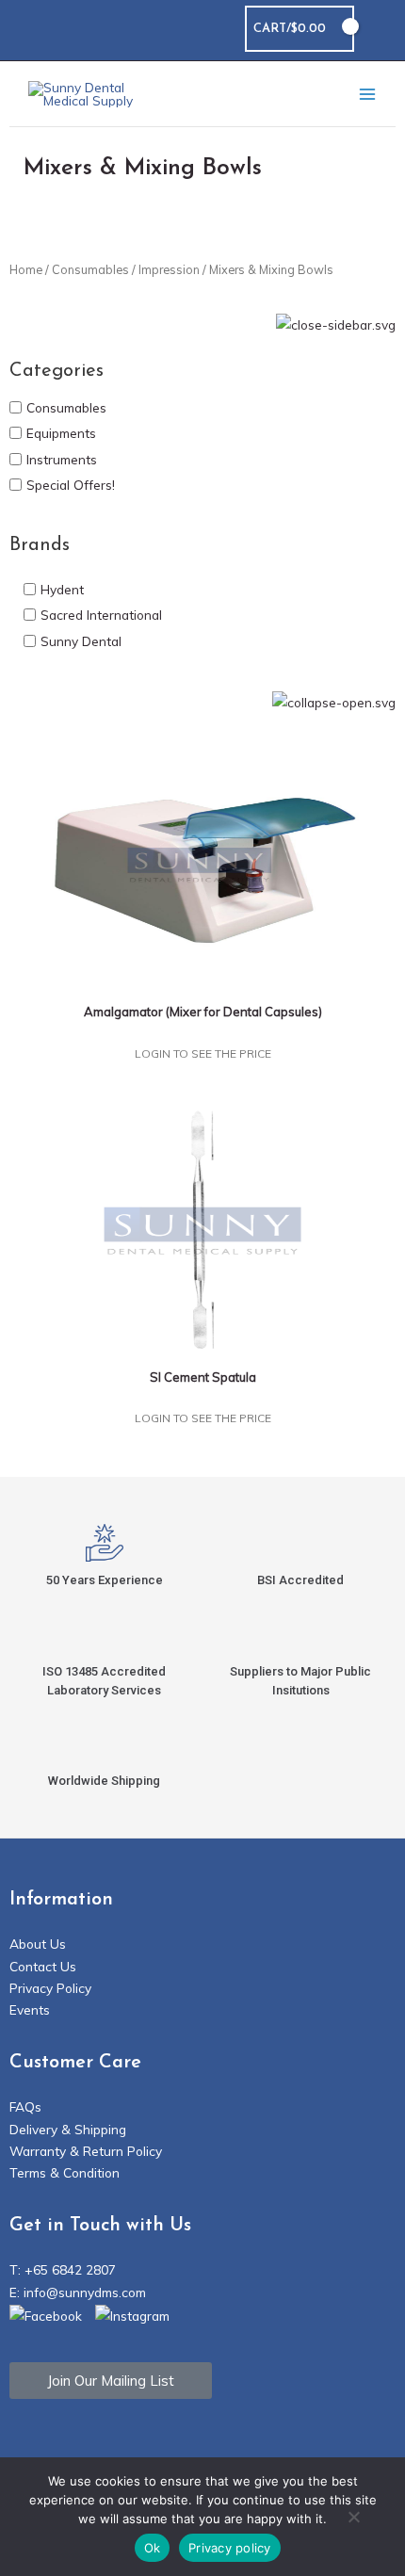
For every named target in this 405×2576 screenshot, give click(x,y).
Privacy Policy (50, 1988)
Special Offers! (71, 485)
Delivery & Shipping (68, 2129)
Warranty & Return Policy (86, 2151)
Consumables (90, 269)
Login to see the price (203, 1053)
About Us (38, 1944)
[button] (380, 29)
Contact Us (43, 1966)
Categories (57, 371)
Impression (169, 269)
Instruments (62, 458)
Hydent (62, 589)
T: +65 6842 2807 (63, 2269)
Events (30, 2009)
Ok (153, 2548)
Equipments (61, 433)
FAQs (25, 2106)
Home (26, 269)
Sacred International (101, 615)
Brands (40, 545)
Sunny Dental (81, 640)
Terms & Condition (65, 2172)
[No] (353, 2519)
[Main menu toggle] (367, 94)
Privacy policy (230, 2548)
